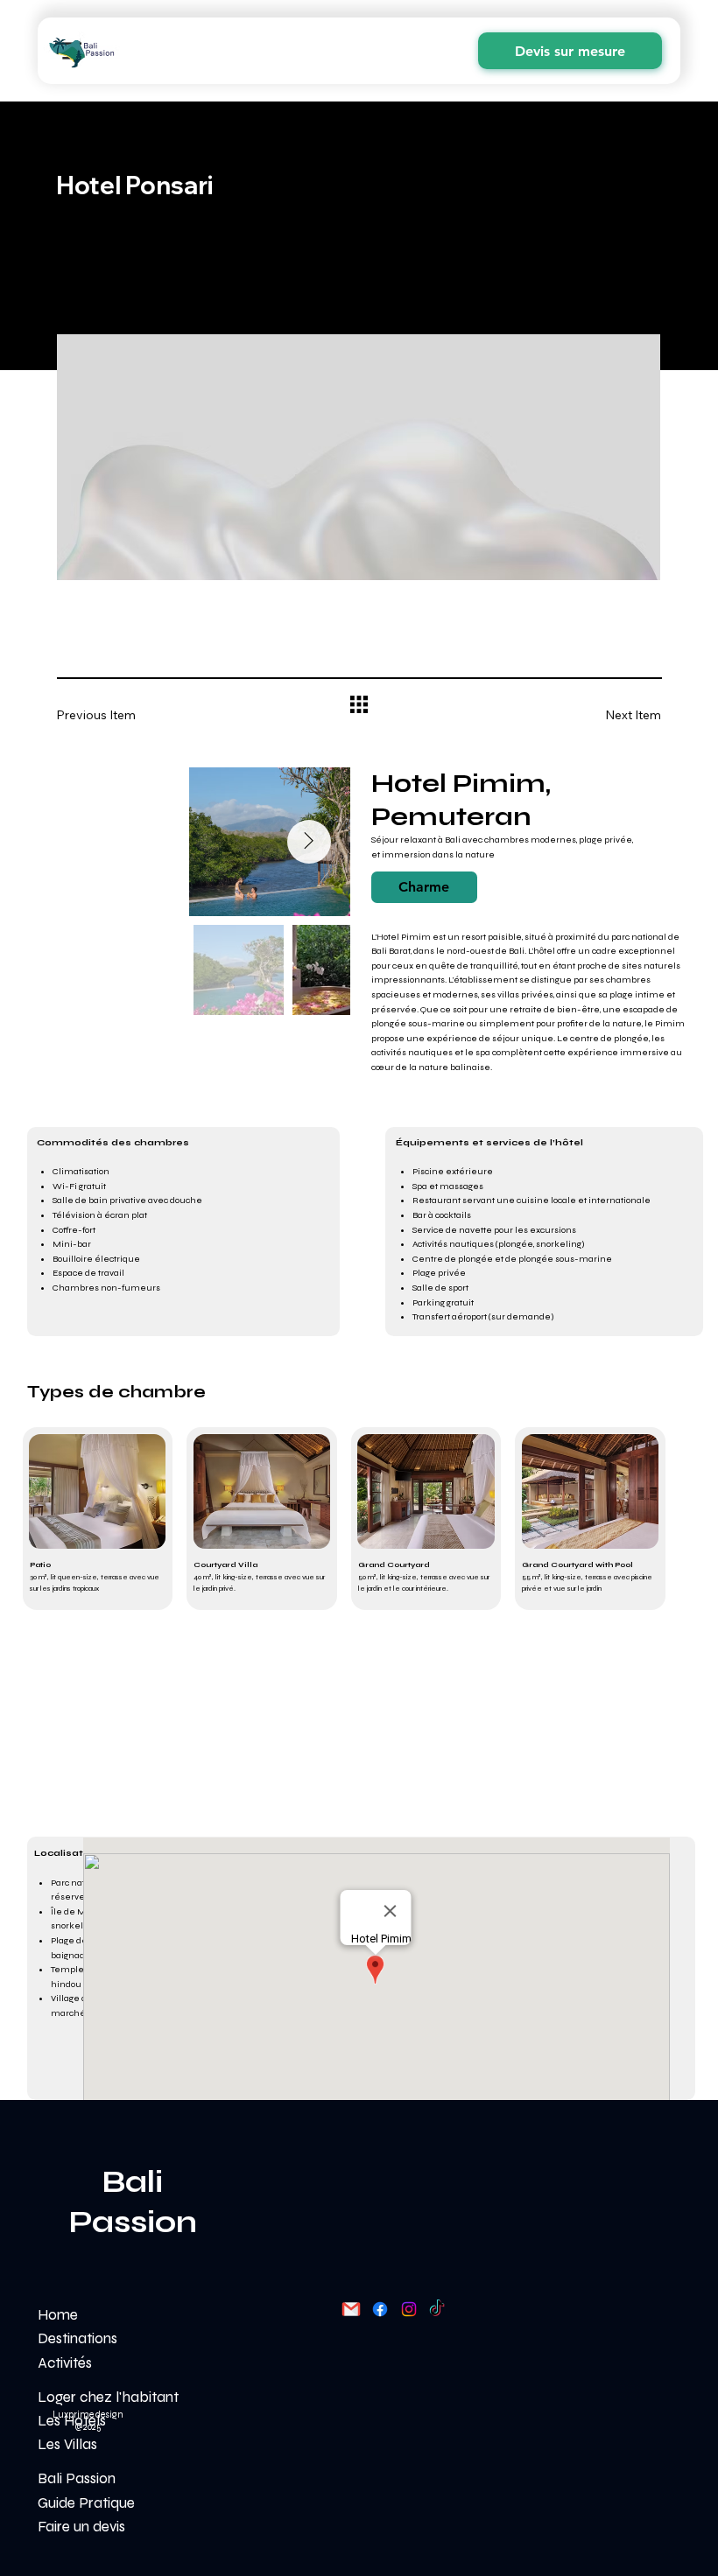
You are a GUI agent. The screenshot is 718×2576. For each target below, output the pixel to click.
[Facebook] (380, 2309)
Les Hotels (72, 2421)
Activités (65, 2363)
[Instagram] (409, 2309)
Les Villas (67, 2444)
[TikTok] (437, 2309)
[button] (425, 887)
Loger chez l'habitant (108, 2397)
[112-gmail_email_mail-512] (351, 2309)
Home (58, 2315)
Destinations (77, 2338)
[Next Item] (309, 842)
